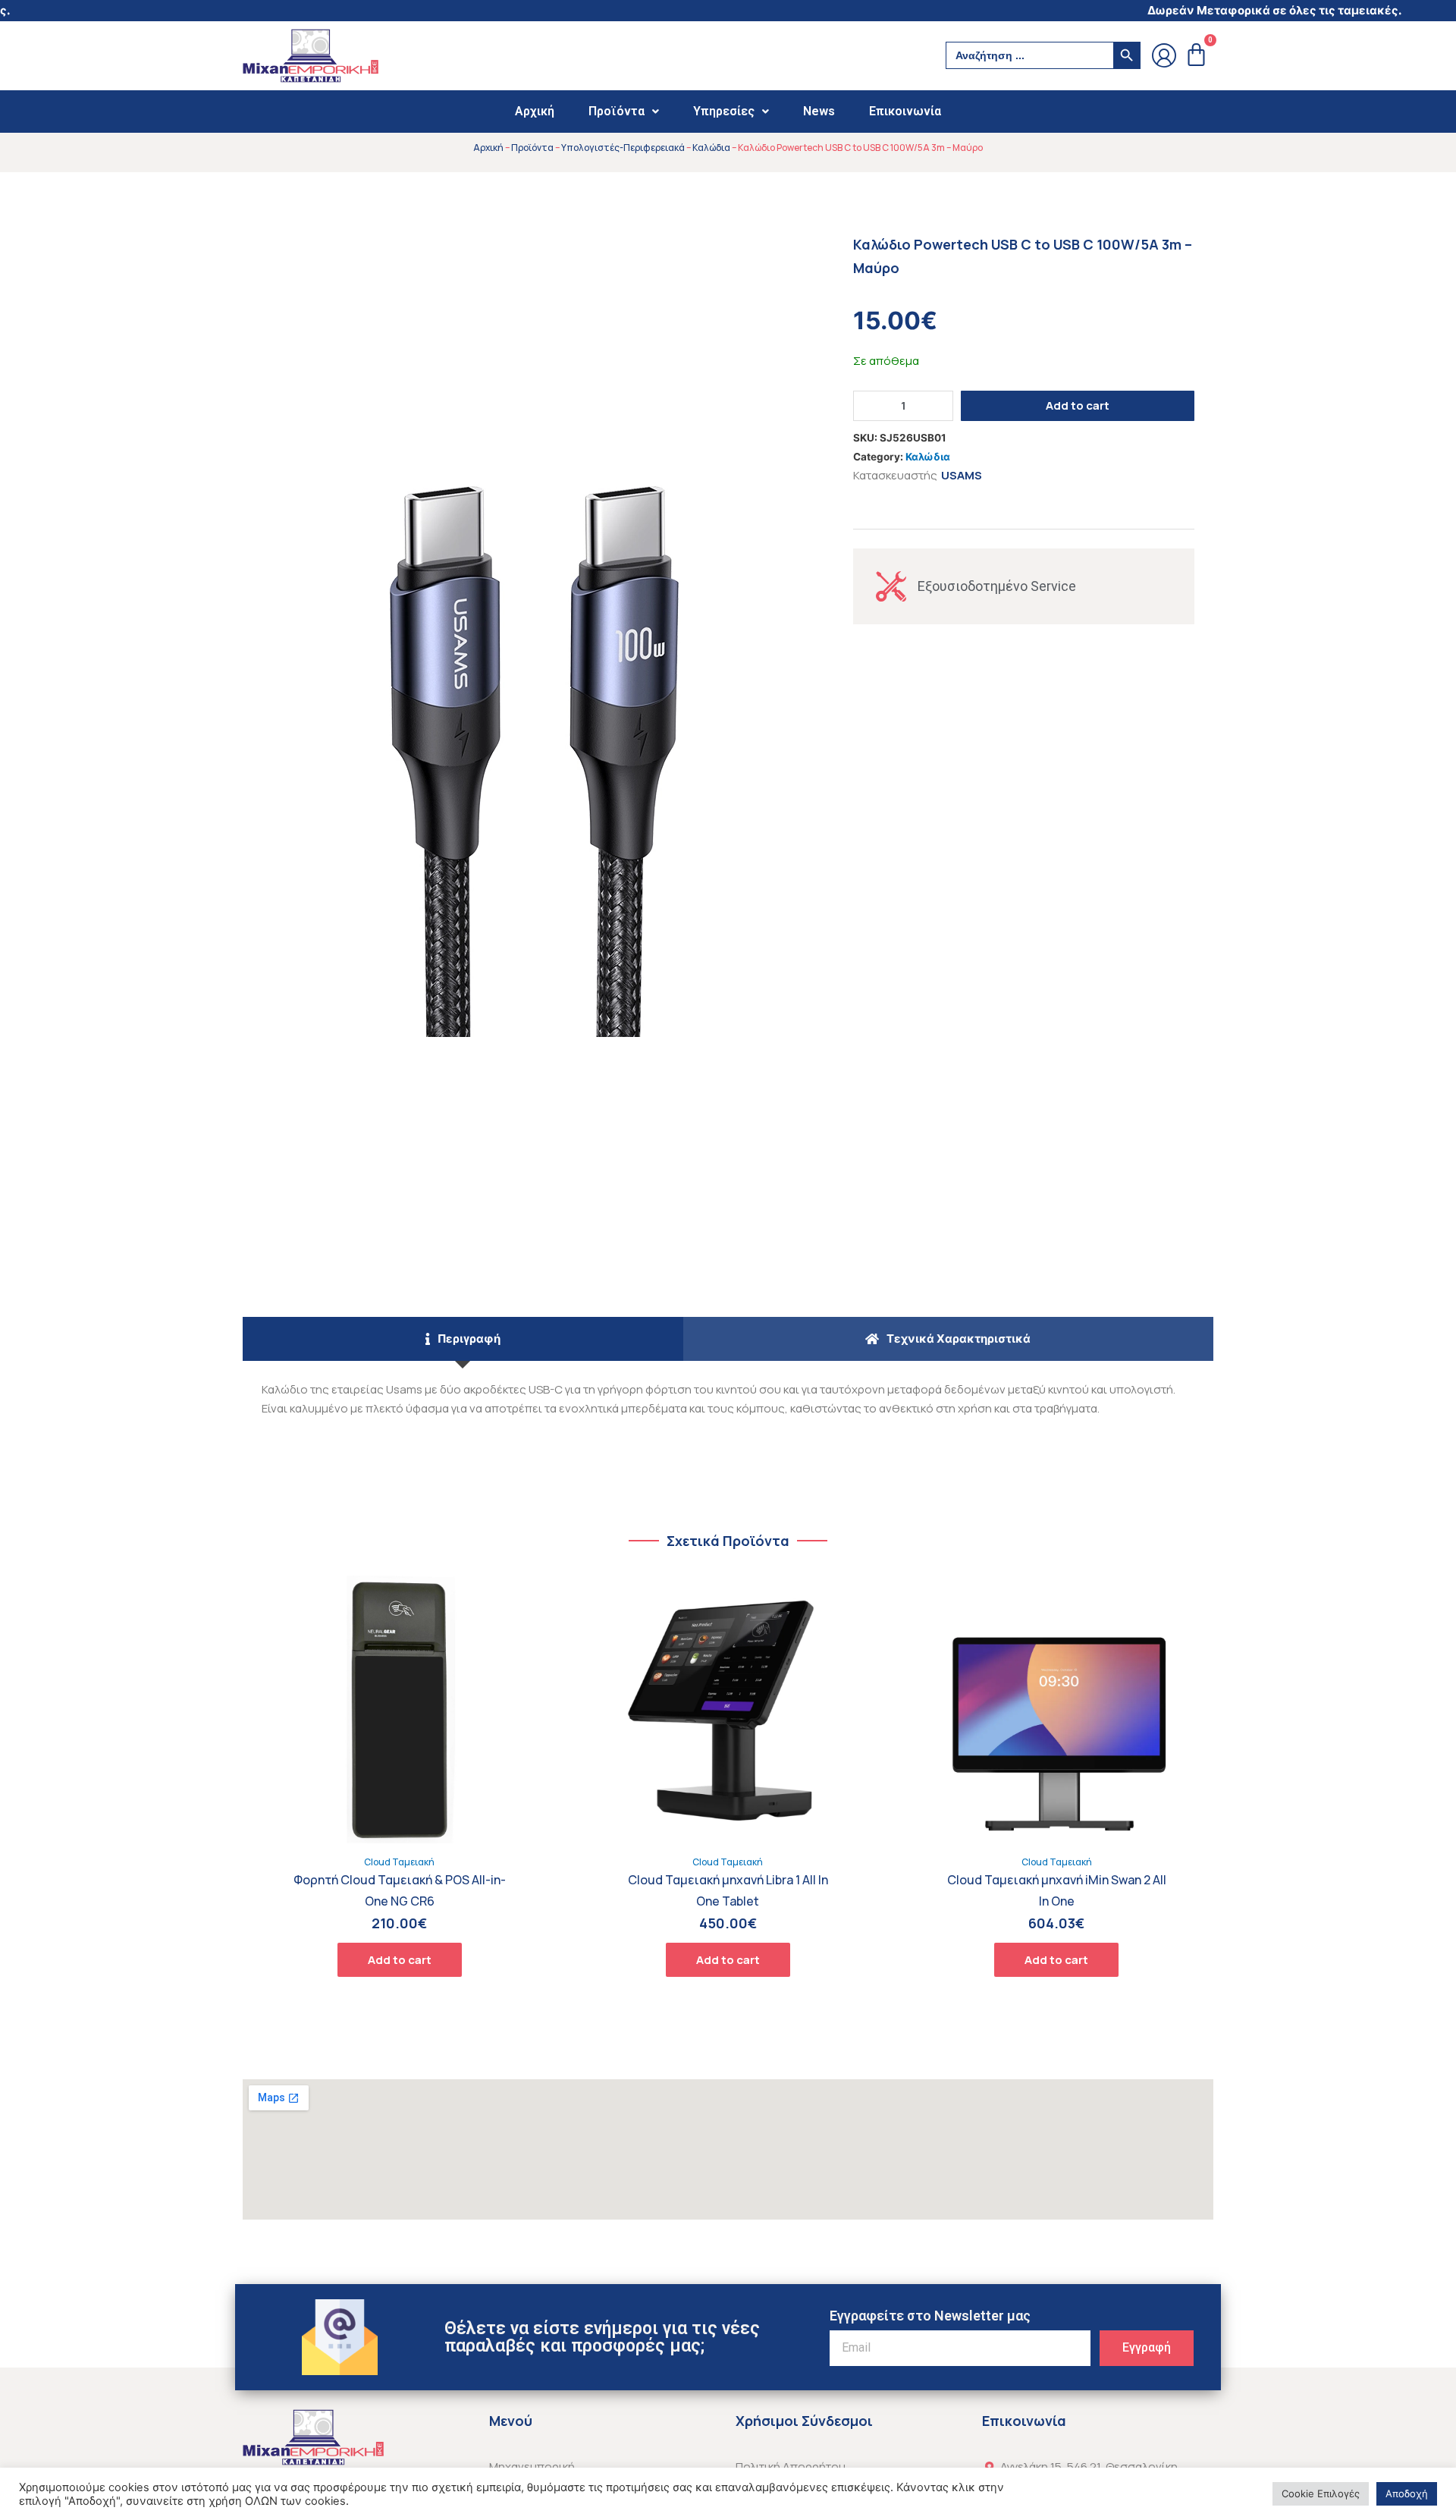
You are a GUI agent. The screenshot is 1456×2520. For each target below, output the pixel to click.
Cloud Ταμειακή (399, 1862)
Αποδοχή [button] (1407, 2493)
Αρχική (535, 111)
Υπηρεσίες (724, 111)
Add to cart (1078, 405)
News (819, 111)
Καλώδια (711, 148)
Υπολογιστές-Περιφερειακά (623, 148)
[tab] (463, 1339)
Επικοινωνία (905, 111)
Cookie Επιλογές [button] (1321, 2493)
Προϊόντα (617, 111)
